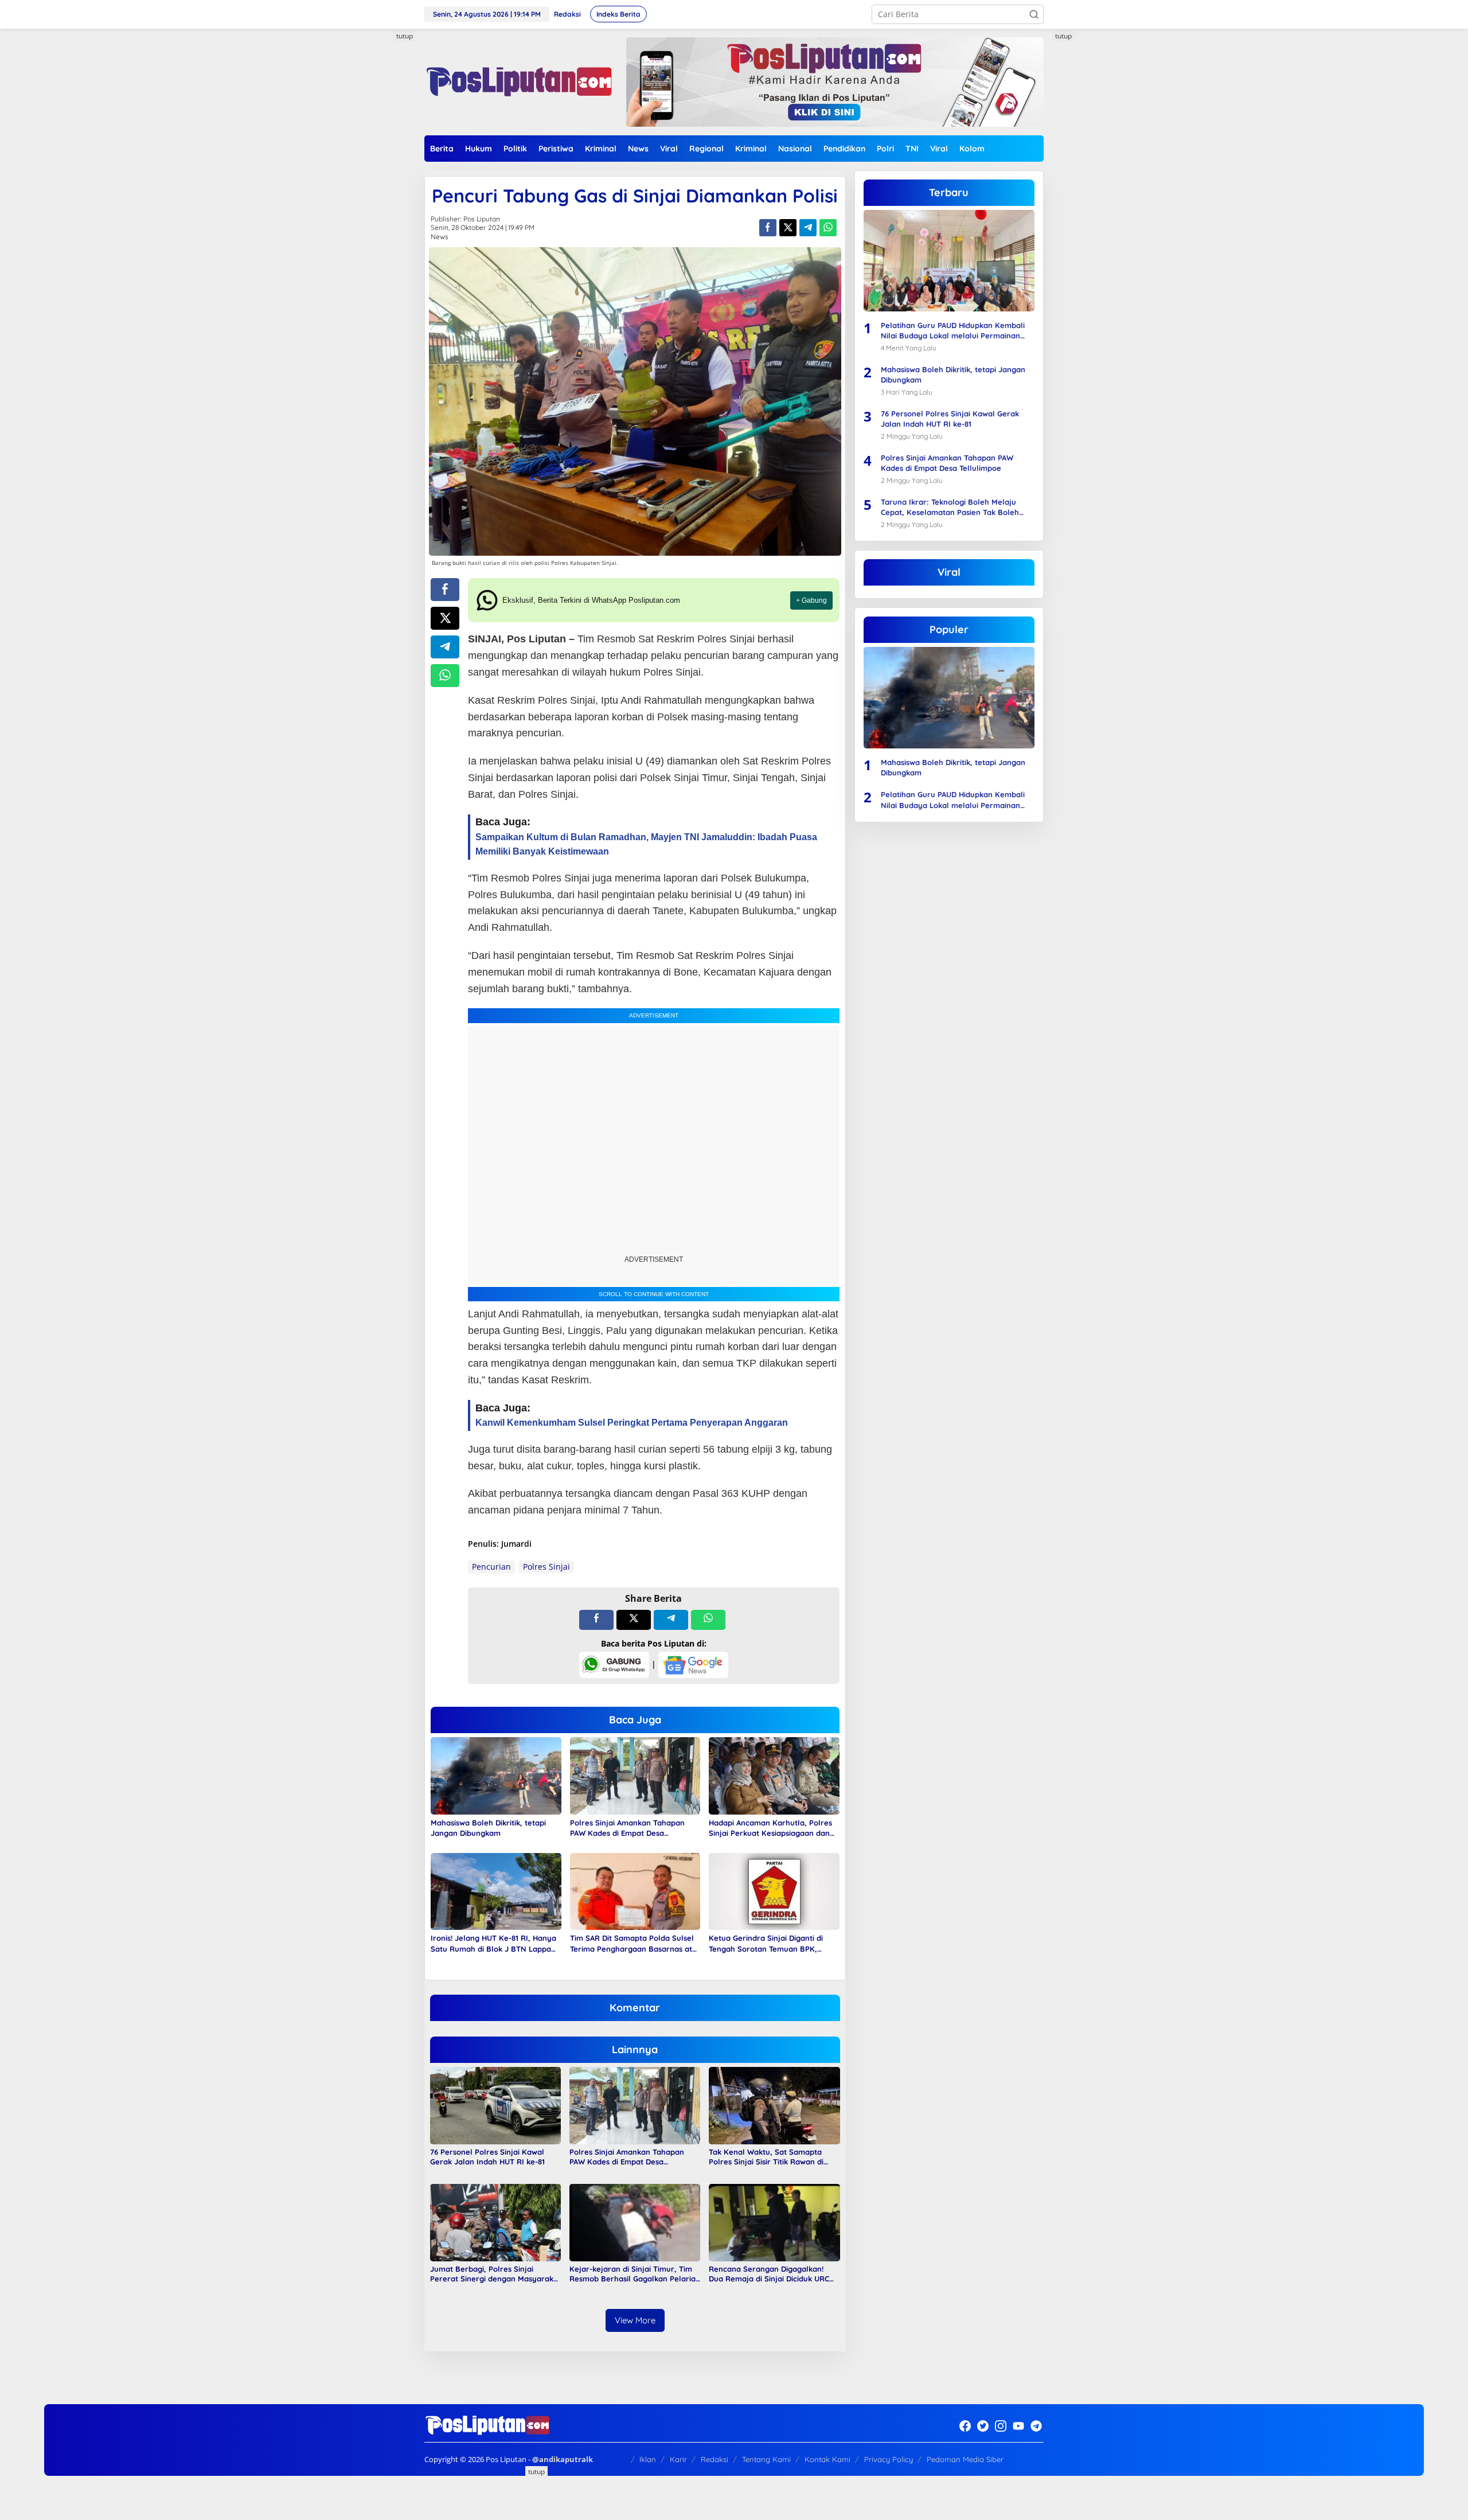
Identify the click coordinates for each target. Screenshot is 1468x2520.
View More (635, 2320)
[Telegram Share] (808, 228)
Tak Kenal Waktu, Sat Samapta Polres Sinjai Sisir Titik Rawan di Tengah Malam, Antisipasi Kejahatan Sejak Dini (766, 2157)
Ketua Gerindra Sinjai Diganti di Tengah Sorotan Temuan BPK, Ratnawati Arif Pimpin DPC (766, 1943)
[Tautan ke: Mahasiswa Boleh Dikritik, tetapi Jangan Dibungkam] (949, 698)
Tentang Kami (766, 2459)
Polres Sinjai (546, 1567)
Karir (678, 2459)
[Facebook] (965, 2426)
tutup (405, 36)
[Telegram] (1036, 2426)
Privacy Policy (889, 2459)
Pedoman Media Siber (965, 2459)
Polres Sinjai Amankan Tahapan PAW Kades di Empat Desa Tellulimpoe (627, 1828)
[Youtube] (1018, 2426)
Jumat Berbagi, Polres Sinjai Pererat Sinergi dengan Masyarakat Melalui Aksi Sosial (495, 2274)
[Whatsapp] (828, 228)
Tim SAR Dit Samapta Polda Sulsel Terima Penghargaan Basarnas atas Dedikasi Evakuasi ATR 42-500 (635, 1943)
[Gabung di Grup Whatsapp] (614, 1664)
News (440, 237)
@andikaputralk (563, 2459)
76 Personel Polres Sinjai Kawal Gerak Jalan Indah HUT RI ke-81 (487, 2157)
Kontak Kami (827, 2459)
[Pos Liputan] (518, 81)
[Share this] (768, 228)
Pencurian (491, 1567)
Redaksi (715, 2459)
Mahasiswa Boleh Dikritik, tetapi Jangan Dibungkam (488, 1828)
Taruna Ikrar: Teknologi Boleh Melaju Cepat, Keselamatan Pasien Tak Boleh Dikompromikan (950, 507)
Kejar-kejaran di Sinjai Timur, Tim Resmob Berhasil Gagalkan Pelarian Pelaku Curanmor (635, 2274)
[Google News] (693, 1664)
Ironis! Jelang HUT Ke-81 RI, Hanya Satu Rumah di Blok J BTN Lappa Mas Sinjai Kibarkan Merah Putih (493, 1943)
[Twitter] (983, 2426)
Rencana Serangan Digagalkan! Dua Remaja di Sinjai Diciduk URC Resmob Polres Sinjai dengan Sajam (769, 2274)
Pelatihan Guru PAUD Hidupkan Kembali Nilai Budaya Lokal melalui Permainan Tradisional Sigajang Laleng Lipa (953, 331)
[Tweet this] (788, 228)
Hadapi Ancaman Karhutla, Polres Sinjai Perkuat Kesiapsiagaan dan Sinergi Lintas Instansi (770, 1828)
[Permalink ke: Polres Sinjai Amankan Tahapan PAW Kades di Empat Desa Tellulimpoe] (635, 1775)
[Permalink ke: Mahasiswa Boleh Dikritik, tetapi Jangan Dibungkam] (496, 1775)
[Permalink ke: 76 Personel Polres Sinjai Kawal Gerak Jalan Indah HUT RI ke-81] (495, 2104)
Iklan (648, 2459)
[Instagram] (1001, 2426)
